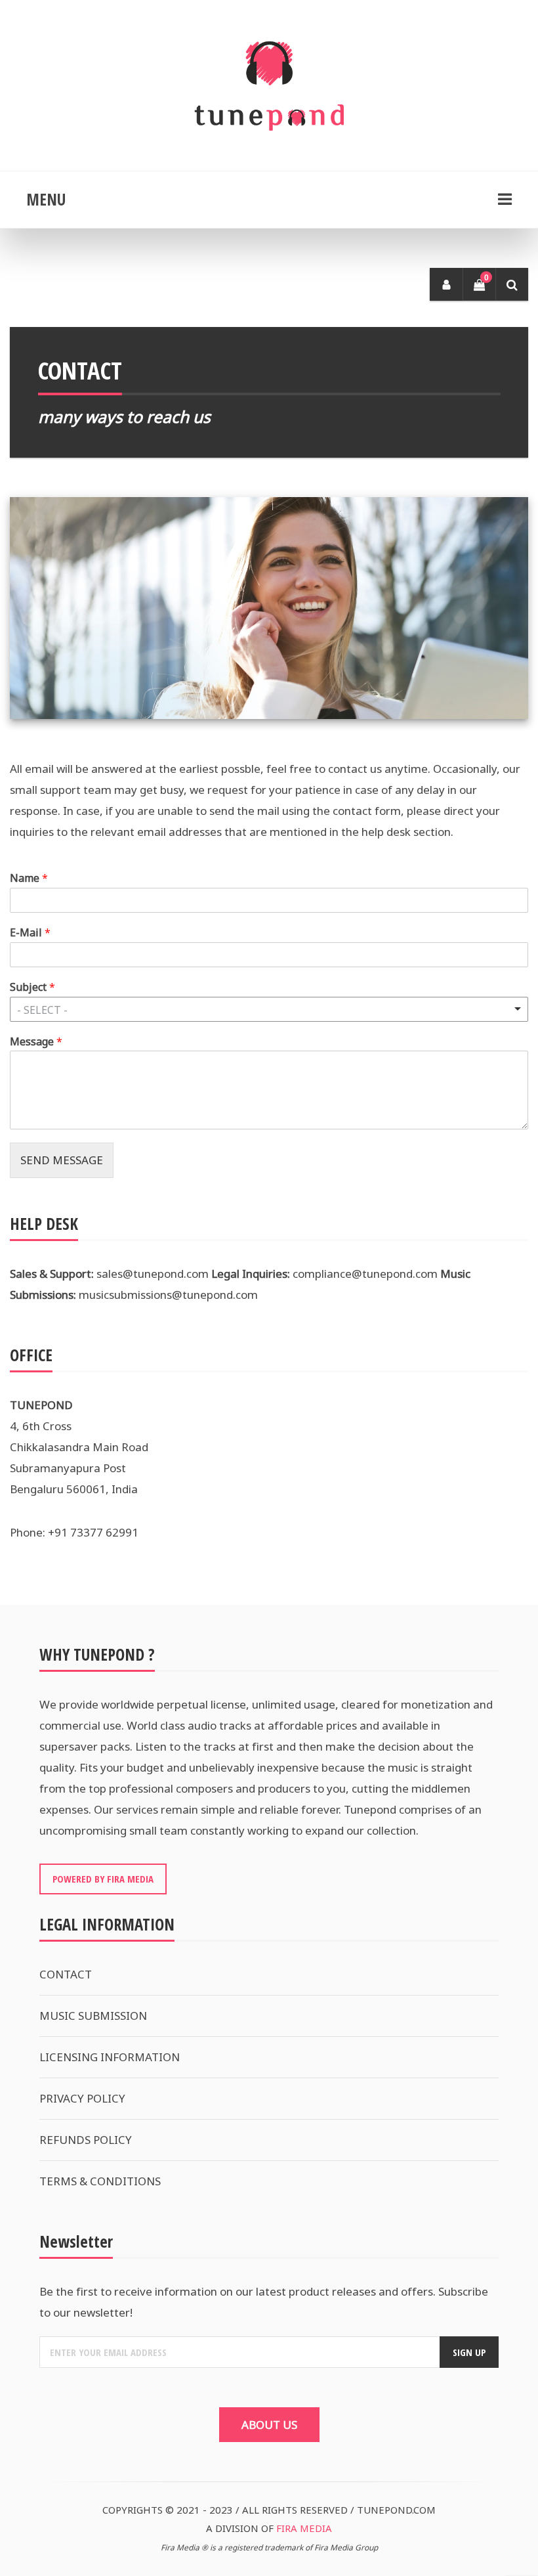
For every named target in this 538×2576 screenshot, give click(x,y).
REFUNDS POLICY (86, 2140)
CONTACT (66, 1974)
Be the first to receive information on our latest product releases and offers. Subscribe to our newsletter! (264, 2302)
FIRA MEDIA (304, 2528)
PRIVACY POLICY (82, 2098)
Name (29, 878)
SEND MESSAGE (62, 1160)
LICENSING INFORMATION (110, 2057)
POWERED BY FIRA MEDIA (103, 1879)
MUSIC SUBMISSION (93, 2016)
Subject (32, 987)
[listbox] (269, 1009)
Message (36, 1042)
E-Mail (30, 933)
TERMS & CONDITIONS (100, 2181)
